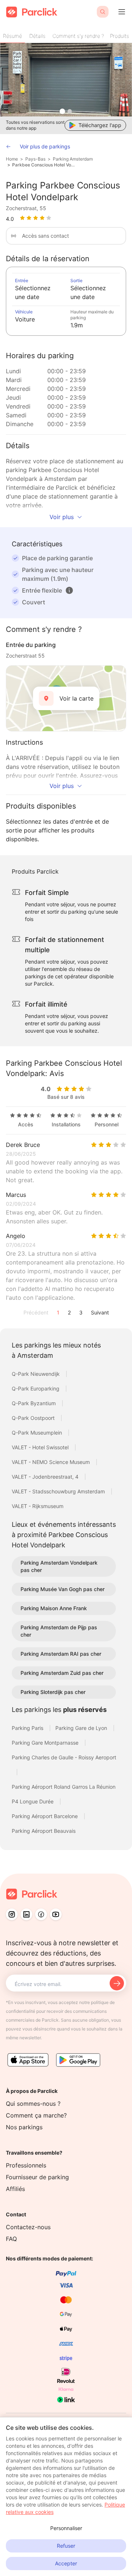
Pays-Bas (35, 159)
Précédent (36, 1312)
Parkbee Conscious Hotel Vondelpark (44, 165)
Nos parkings (24, 2127)
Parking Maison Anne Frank (54, 1608)
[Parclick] (32, 12)
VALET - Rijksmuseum (38, 1506)
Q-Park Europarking (36, 1388)
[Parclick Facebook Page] (41, 1914)
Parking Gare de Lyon (82, 1728)
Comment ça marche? (36, 2115)
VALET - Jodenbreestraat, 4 (46, 1477)
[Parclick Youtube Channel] (56, 1914)
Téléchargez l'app (100, 125)
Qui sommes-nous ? (33, 2104)
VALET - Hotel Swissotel (41, 1447)
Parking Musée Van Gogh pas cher (63, 1589)
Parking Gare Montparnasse (46, 1743)
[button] (69, 590)
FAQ (11, 2239)
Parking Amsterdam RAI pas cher (61, 1654)
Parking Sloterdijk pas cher (53, 1692)
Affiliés (15, 2189)
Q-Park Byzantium (34, 1403)
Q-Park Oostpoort (34, 1418)
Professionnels (26, 2165)
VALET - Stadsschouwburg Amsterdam (59, 1491)
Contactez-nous (28, 2227)
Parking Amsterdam (73, 159)
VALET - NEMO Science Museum (52, 1462)
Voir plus (62, 517)
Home (12, 159)
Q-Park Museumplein (38, 1433)
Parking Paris (28, 1728)
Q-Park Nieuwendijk (36, 1374)
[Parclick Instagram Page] (12, 1914)
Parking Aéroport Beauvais (44, 1831)
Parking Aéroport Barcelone (45, 1816)
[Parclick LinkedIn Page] (26, 1914)
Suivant (100, 1312)
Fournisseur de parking (37, 2177)
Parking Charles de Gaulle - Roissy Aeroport (64, 1757)
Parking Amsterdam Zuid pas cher (62, 1673)
